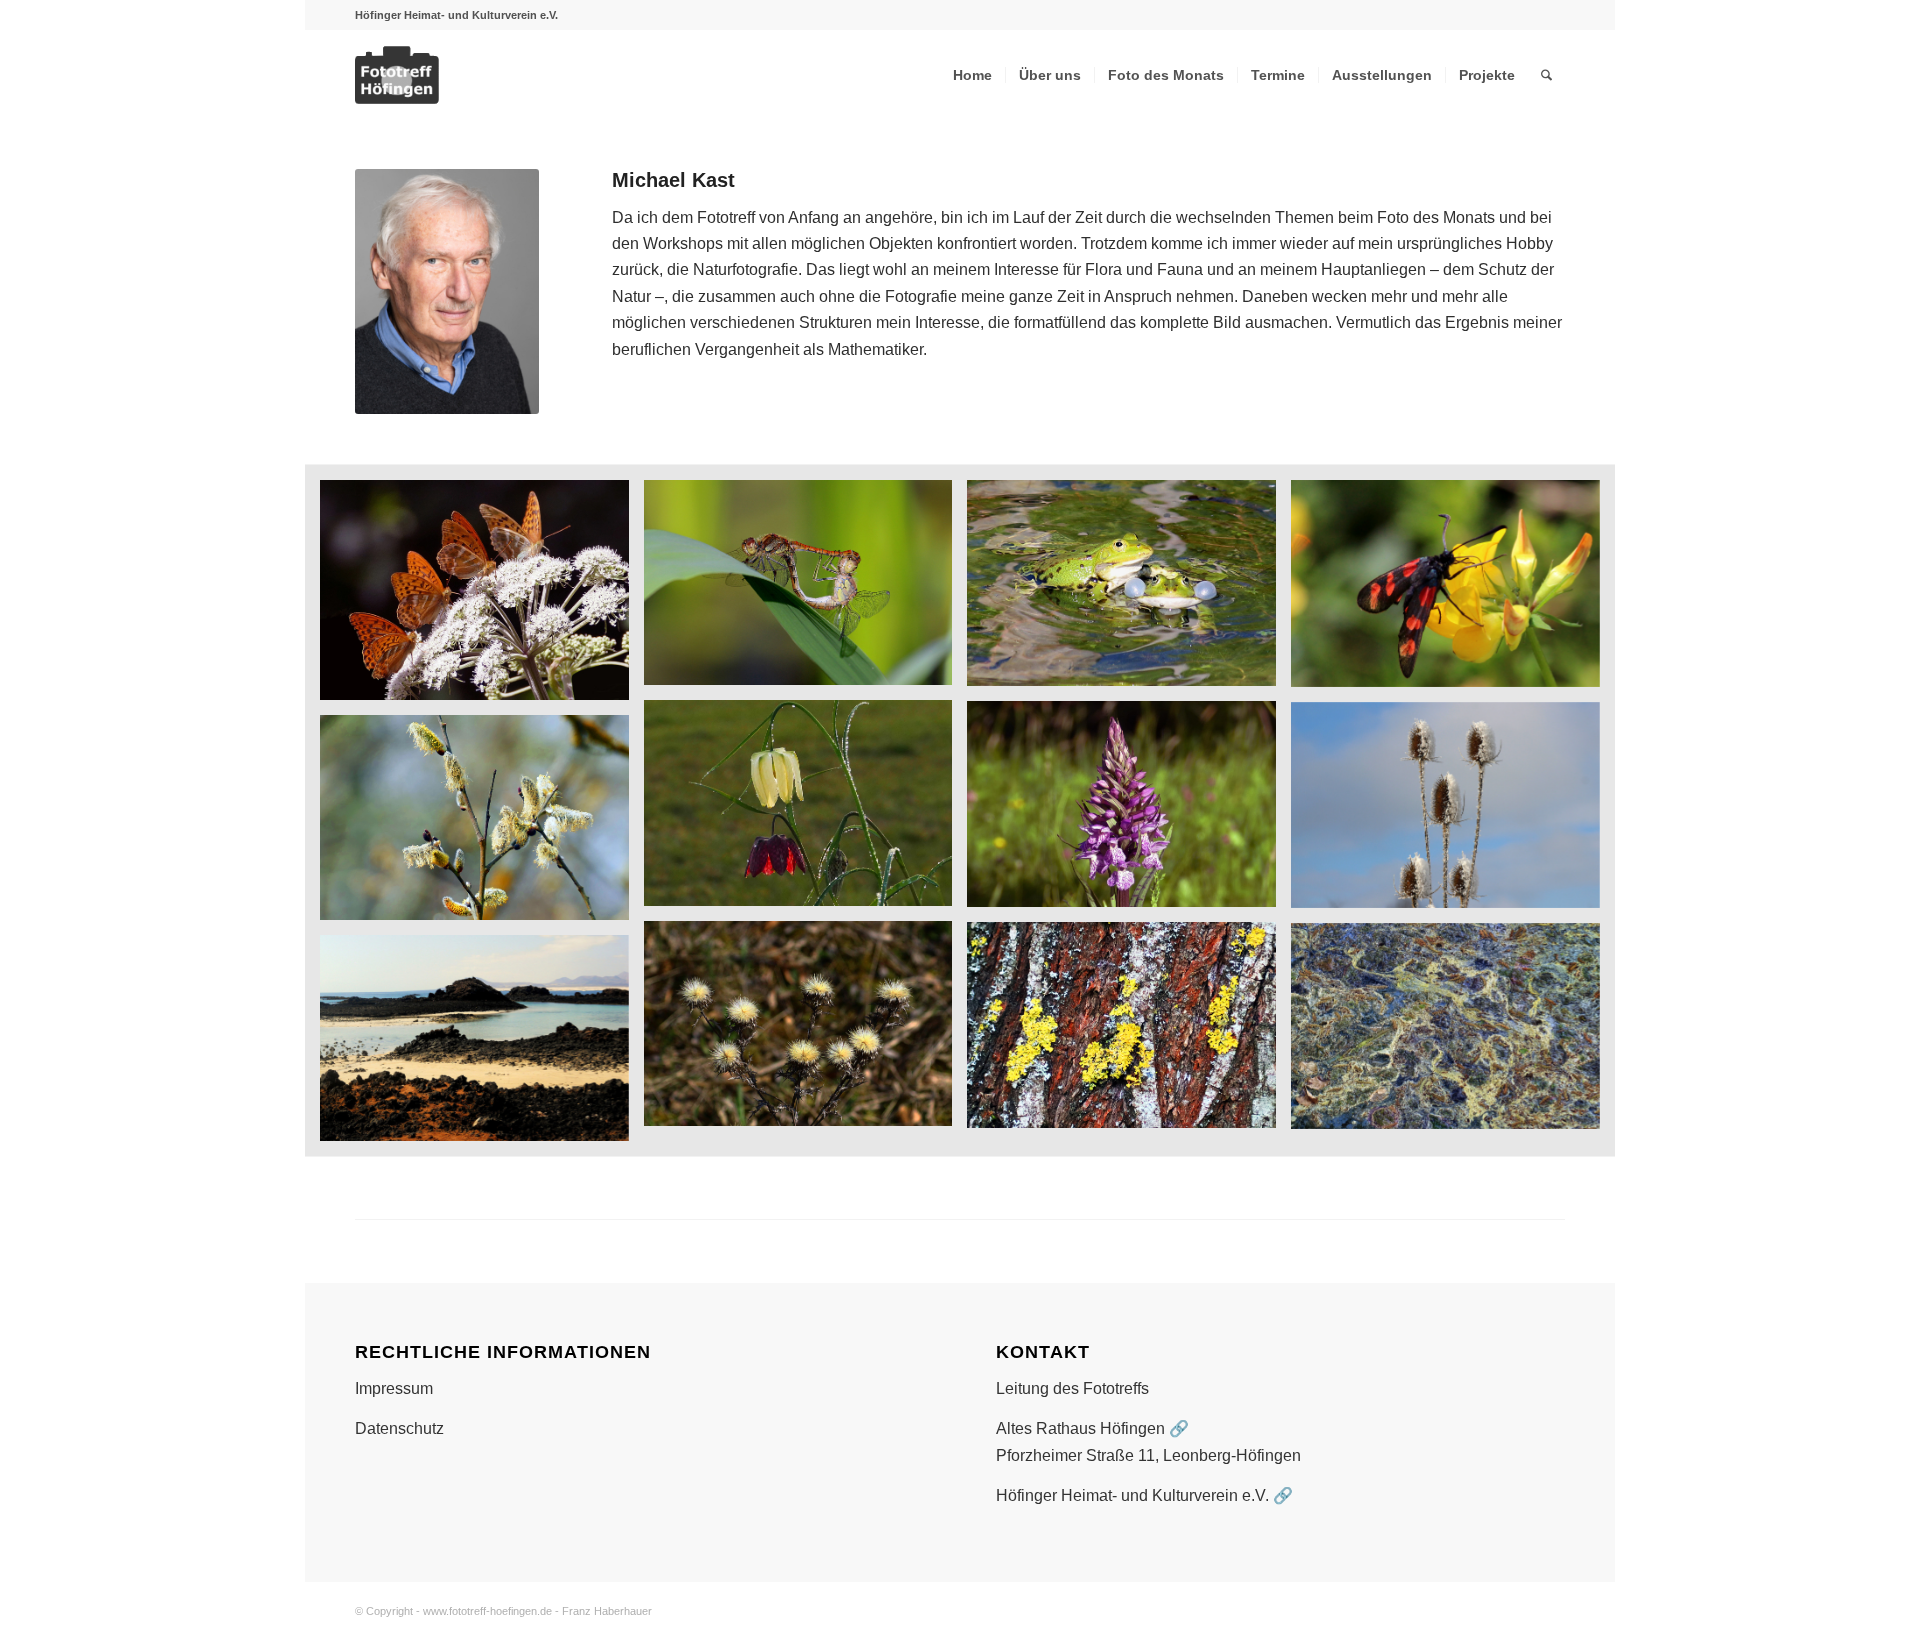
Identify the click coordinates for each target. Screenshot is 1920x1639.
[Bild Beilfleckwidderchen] (1453, 591)
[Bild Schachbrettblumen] (806, 810)
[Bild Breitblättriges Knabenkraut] (1129, 811)
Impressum (394, 1388)
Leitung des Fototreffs (1072, 1388)
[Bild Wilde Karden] (1453, 812)
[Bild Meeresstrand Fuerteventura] (482, 1045)
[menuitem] (972, 75)
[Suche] (1546, 75)
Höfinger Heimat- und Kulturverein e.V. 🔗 (1144, 1495)
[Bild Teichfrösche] (1129, 590)
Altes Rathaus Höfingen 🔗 (1092, 1428)
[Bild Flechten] (1129, 1032)
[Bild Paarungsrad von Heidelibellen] (806, 590)
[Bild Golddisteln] (806, 1031)
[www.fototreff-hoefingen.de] (453, 75)
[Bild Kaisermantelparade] (482, 597)
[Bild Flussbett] (1453, 1033)
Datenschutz (399, 1428)
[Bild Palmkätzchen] (482, 825)
